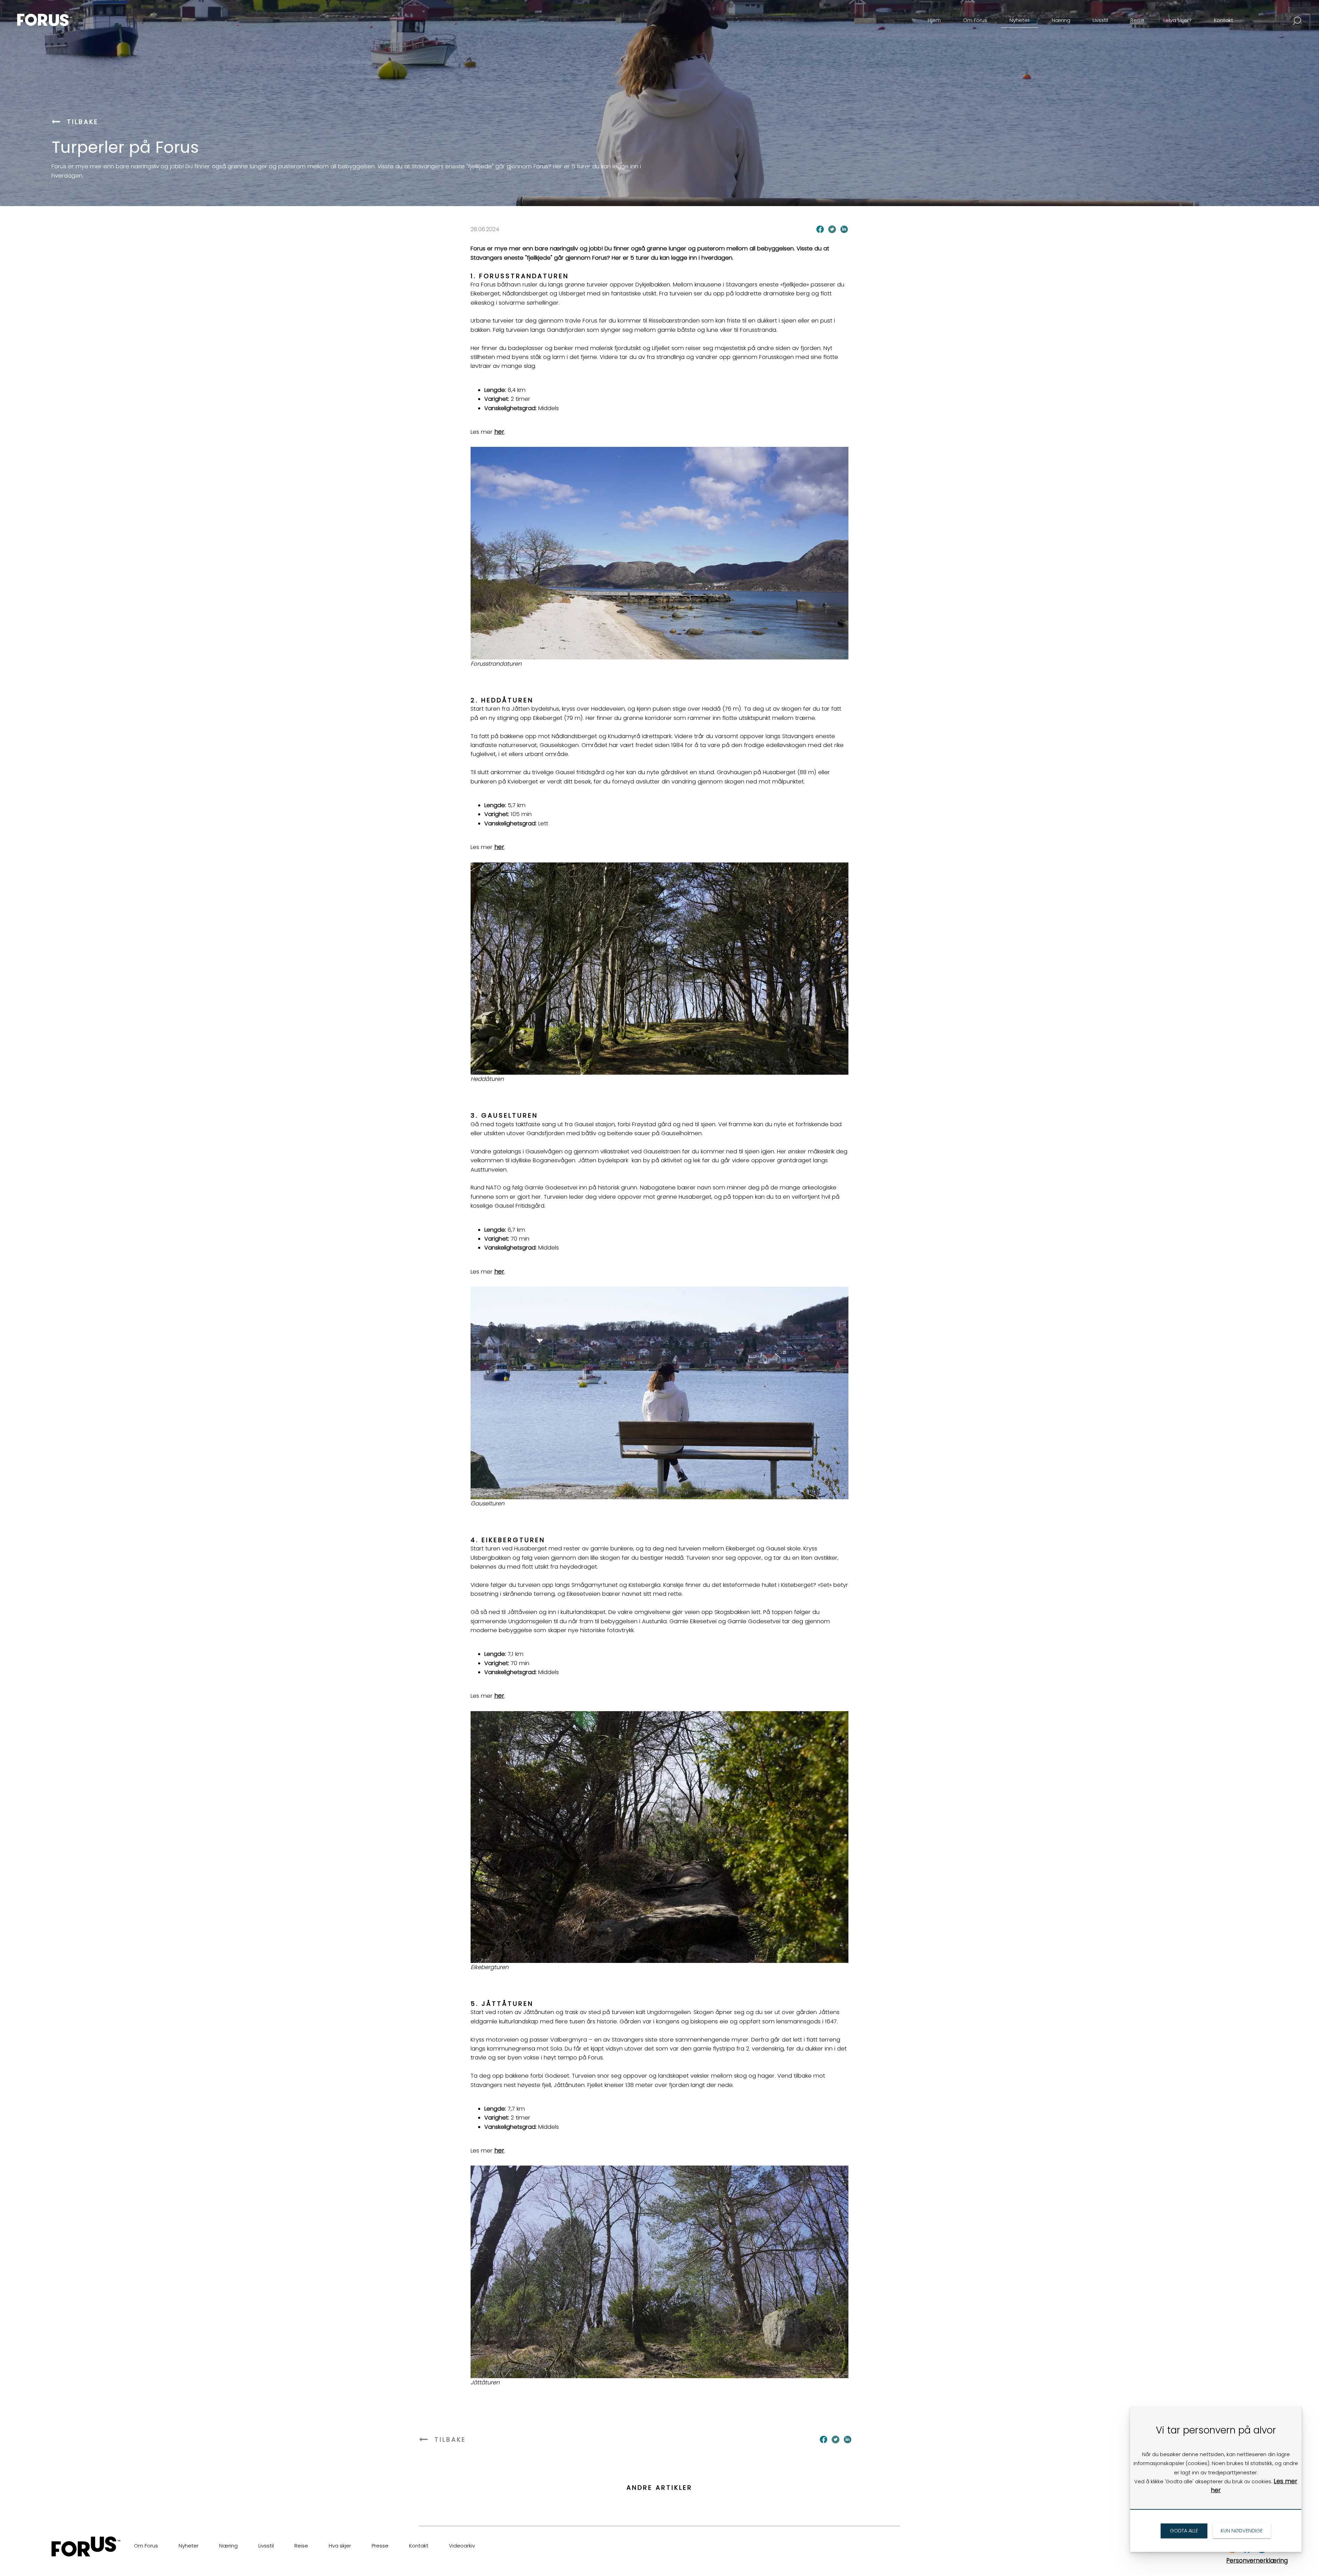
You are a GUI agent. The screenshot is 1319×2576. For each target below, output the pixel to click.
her (499, 432)
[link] (56, 15)
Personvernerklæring (1257, 2561)
